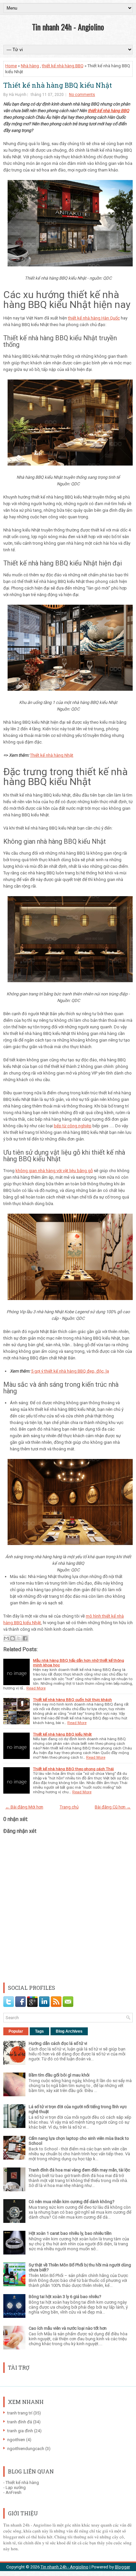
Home (11, 66)
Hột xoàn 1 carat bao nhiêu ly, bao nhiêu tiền (70, 2233)
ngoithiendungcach (26, 2449)
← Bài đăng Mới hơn (24, 1807)
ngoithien (16, 2440)
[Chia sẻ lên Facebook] (25, 1638)
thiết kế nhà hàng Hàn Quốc (94, 318)
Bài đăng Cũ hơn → (113, 1807)
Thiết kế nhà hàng (22, 2483)
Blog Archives (69, 2031)
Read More (36, 1688)
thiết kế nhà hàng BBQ (63, 66)
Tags (39, 2031)
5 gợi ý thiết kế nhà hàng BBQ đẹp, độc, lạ (70, 1371)
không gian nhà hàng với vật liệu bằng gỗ (54, 1171)
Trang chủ (69, 1807)
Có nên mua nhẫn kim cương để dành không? (72, 2202)
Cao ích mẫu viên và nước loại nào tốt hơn (68, 2328)
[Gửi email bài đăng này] (6, 1638)
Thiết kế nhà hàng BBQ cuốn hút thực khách (72, 1700)
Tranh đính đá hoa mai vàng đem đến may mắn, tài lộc (79, 2170)
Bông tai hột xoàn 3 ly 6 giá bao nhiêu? (65, 2297)
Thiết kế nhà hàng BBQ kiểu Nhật (58, 85)
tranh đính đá (20, 2422)
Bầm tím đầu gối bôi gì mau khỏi (59, 2075)
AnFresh (14, 2492)
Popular (16, 2031)
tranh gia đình (20, 2431)
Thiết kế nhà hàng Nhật (52, 755)
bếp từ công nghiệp (73, 1126)
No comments (82, 95)
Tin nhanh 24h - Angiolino (68, 27)
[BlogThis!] (13, 1638)
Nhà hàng (30, 66)
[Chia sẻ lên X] (19, 1638)
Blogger (122, 2567)
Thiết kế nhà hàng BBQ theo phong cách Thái (73, 1769)
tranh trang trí (20, 2413)
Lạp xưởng (16, 2487)
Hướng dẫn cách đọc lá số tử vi (58, 2043)
